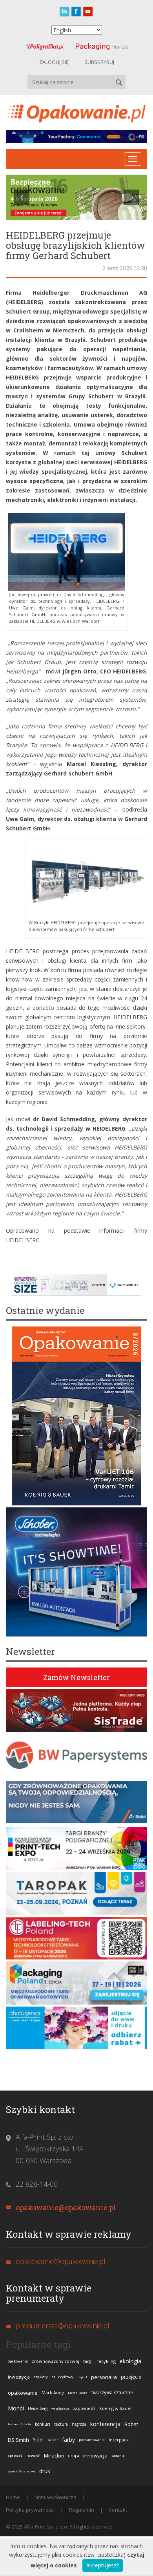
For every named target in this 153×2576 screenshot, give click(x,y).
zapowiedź (84, 2408)
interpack (119, 2440)
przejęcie (131, 2377)
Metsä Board (78, 2393)
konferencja (105, 2424)
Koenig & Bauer (116, 2408)
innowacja (95, 2456)
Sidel (38, 2440)
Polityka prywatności (30, 2510)
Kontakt (118, 2510)
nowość (33, 2456)
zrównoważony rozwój (56, 2361)
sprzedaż (15, 2455)
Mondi (16, 2408)
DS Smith (18, 2440)
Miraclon (54, 2456)
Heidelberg (38, 2408)
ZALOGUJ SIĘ (54, 62)
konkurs (43, 2424)
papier (53, 2440)
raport (82, 2377)
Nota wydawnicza (56, 2497)
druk (45, 2471)
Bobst (131, 2424)
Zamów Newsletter (76, 1677)
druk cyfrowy (63, 2377)
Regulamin (82, 2510)
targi (88, 2361)
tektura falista (19, 2424)
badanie (118, 2455)
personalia (104, 2377)
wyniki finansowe (22, 2471)
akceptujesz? (103, 2565)
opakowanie (23, 2393)
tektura (61, 2424)
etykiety (41, 2377)
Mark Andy (53, 2393)
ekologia (130, 2361)
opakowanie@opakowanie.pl (66, 2207)
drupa (74, 2456)
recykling (106, 2361)
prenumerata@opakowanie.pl (63, 2326)
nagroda (79, 2424)
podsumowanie (92, 2440)
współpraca (60, 2408)
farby (68, 2440)
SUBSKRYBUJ (99, 62)
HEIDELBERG (23, 1240)
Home (13, 2497)
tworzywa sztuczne (112, 2393)
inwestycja (19, 2377)
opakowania (18, 2361)
